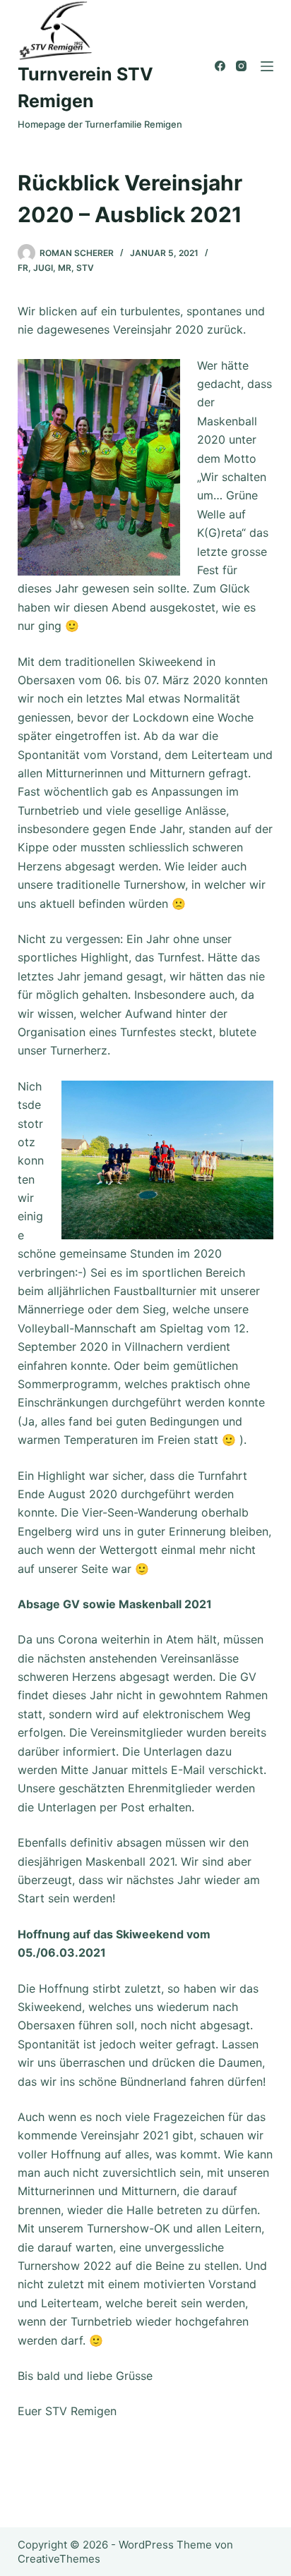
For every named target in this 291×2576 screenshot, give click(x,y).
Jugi (43, 268)
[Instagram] (241, 66)
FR (23, 268)
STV (85, 268)
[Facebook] (220, 66)
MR (65, 268)
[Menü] (267, 66)
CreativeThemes (59, 2559)
